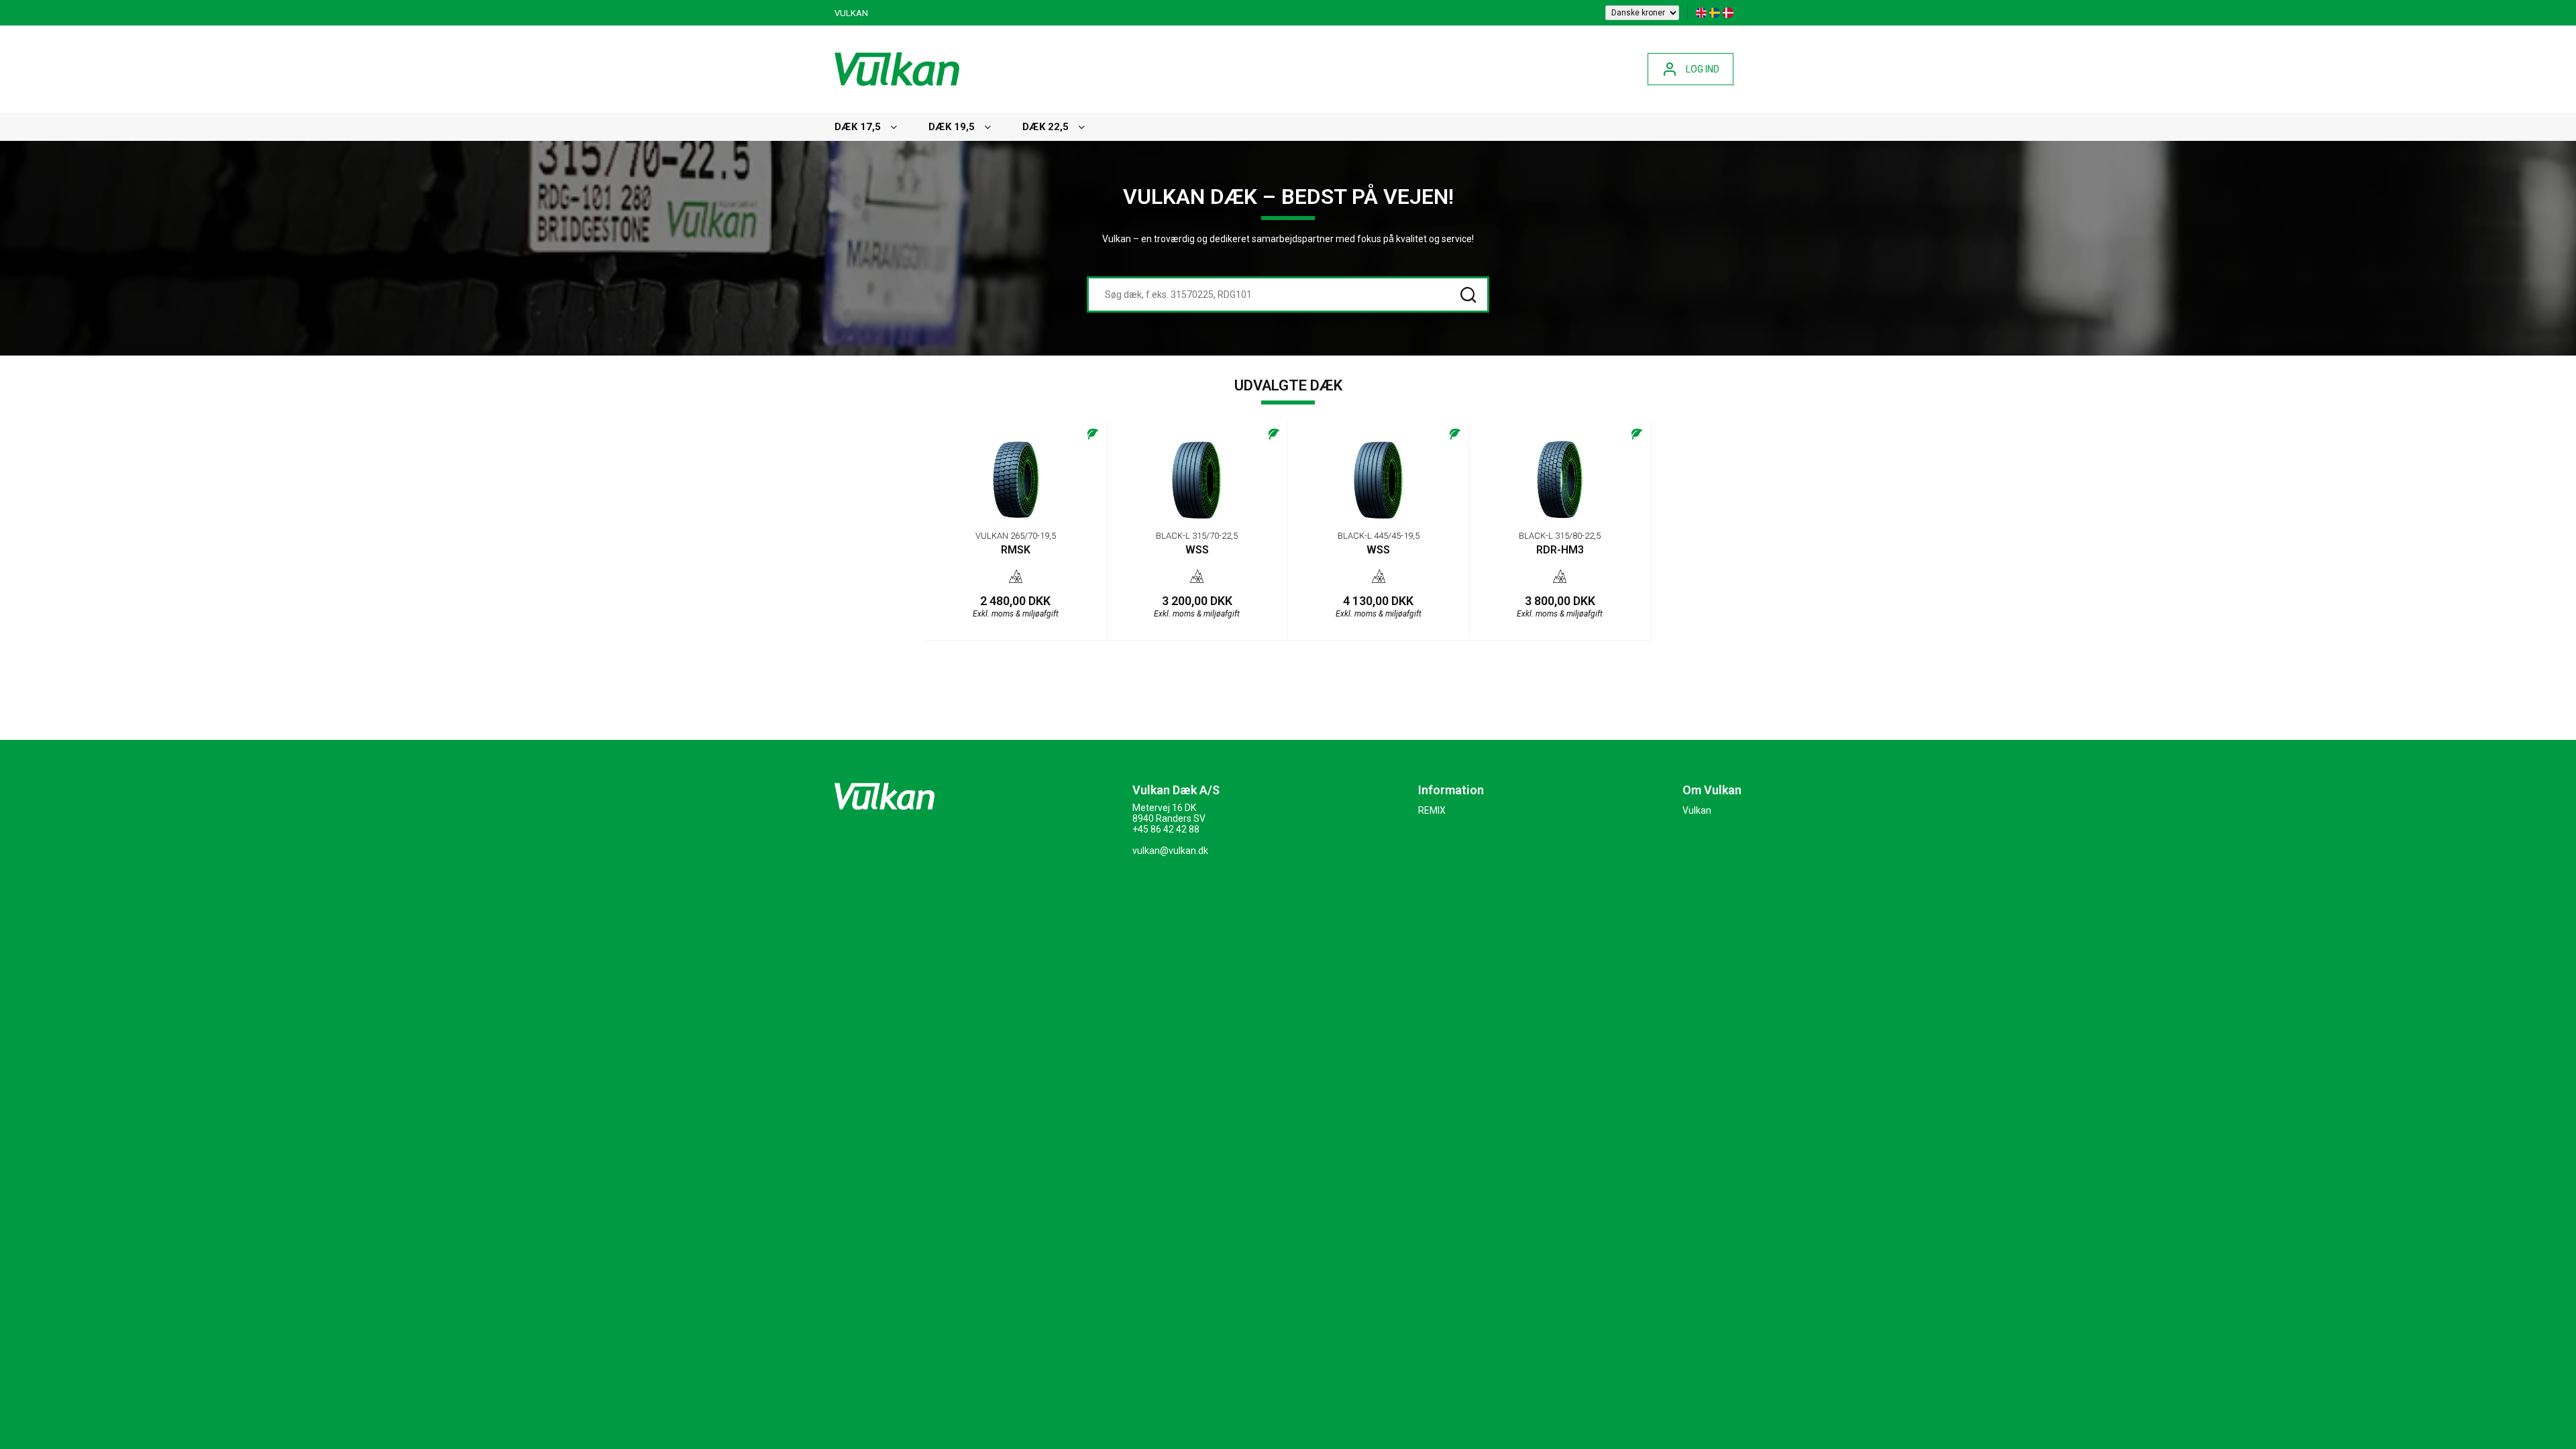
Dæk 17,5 (858, 127)
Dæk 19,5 (952, 127)
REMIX (1432, 810)
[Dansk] (1728, 13)
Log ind (1703, 69)
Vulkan (851, 13)
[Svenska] (1715, 13)
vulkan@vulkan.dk (1170, 851)
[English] (1701, 13)
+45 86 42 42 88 (1166, 829)
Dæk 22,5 (1045, 127)
